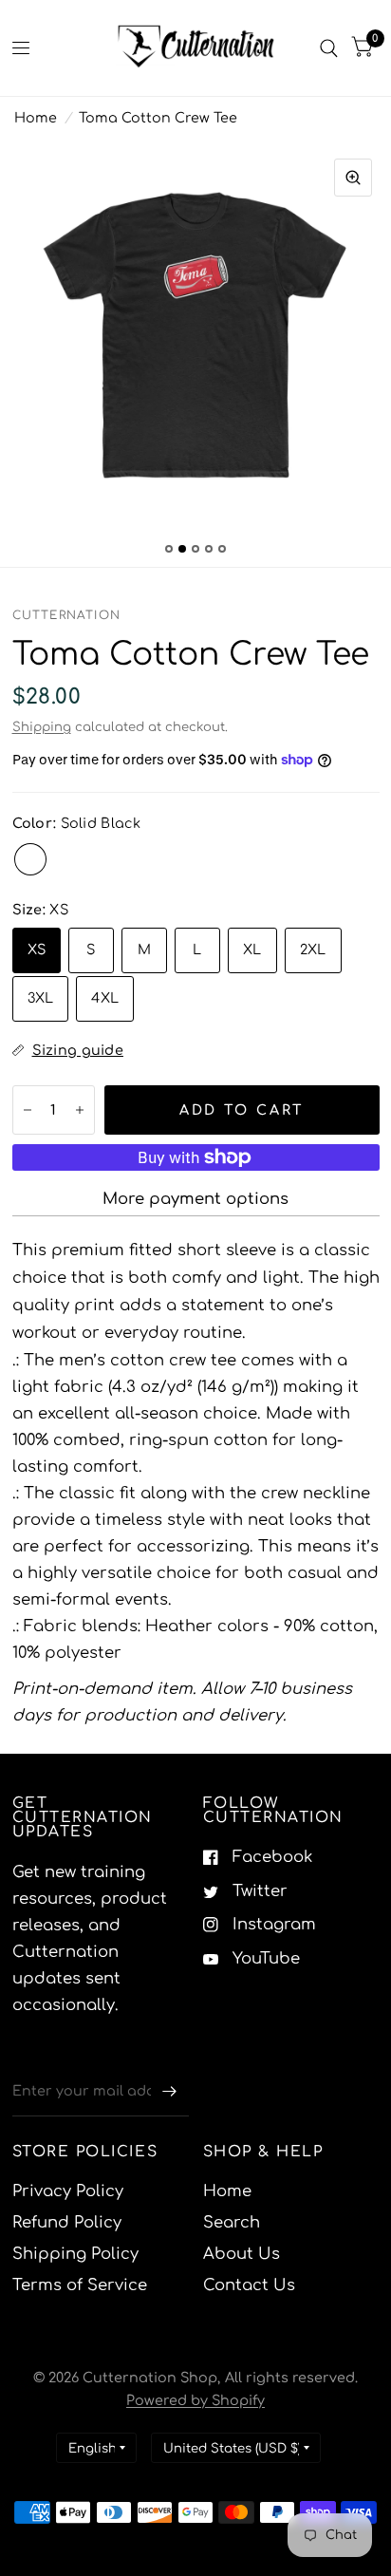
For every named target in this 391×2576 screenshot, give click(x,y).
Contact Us (249, 2285)
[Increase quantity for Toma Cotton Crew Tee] (80, 1110)
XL (252, 950)
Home (36, 118)
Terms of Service (80, 2285)
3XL (41, 998)
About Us (242, 2254)
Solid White (68, 859)
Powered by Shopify (195, 2400)
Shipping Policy (75, 2254)
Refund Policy (67, 2222)
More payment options (195, 1199)
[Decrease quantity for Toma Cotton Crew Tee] (28, 1110)
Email (33, 2053)
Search (232, 2222)
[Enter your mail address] (170, 2092)
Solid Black (30, 859)
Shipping (42, 727)
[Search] (329, 48)
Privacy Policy (68, 2191)
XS (37, 950)
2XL (313, 950)
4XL (105, 998)
